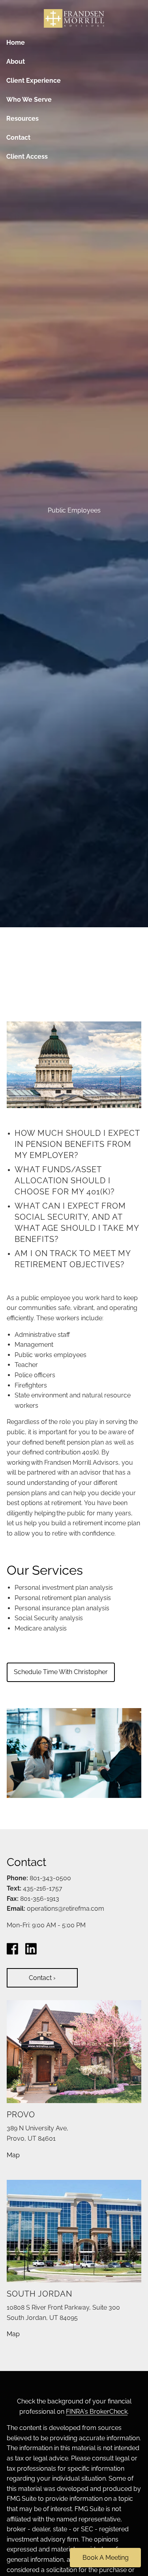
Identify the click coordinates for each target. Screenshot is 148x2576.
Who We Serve (29, 100)
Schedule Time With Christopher (61, 1672)
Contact (18, 138)
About (16, 62)
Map (13, 2155)
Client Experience (34, 81)
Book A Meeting (106, 2558)
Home (16, 43)
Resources (22, 119)
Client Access (27, 157)
